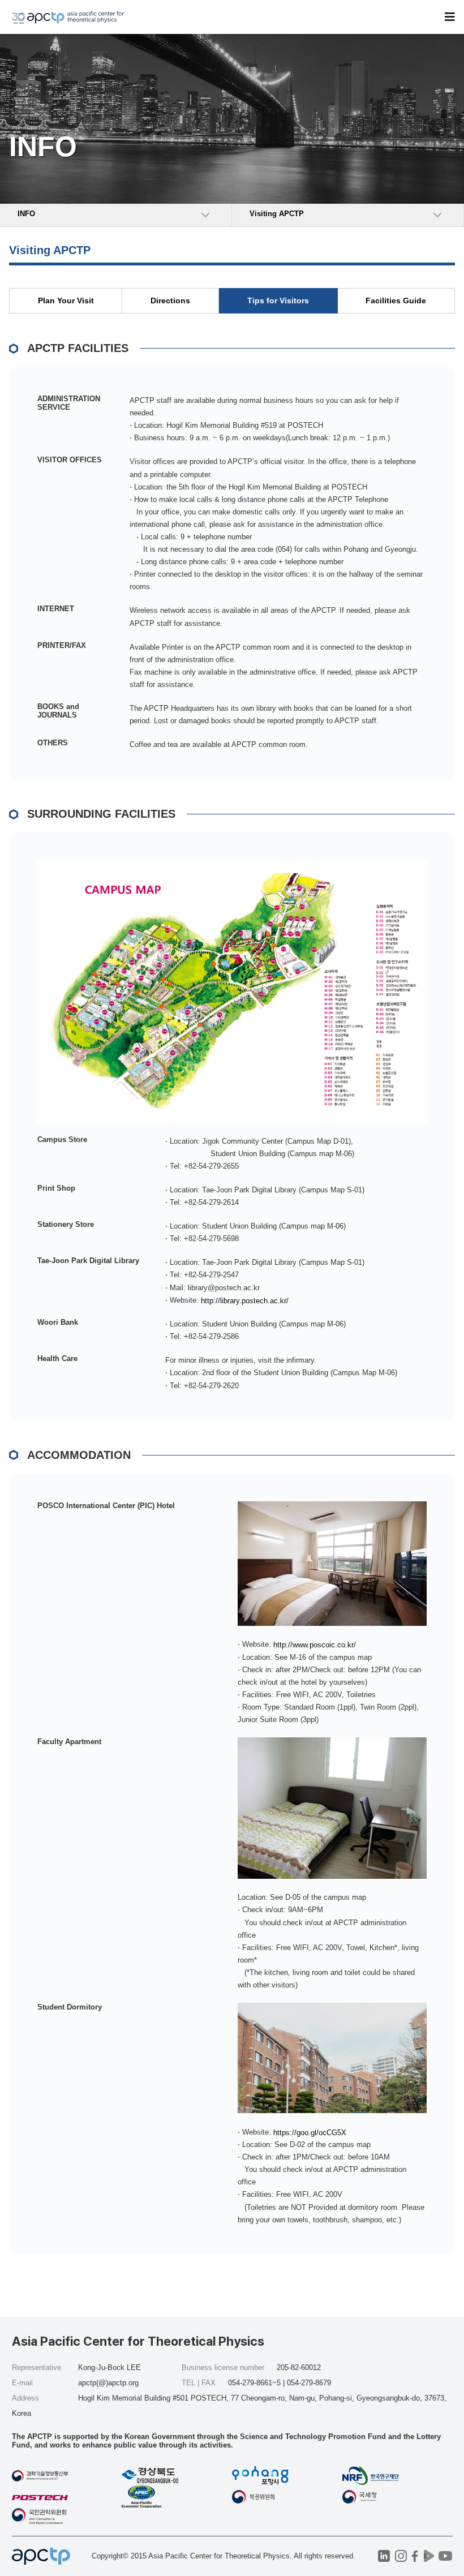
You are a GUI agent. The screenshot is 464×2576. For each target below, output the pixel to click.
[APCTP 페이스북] (415, 2556)
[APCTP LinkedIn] (384, 2556)
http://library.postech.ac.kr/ (245, 1300)
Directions (170, 300)
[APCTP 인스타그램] (401, 2556)
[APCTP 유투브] (446, 2556)
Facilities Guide (396, 300)
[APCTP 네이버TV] (429, 2556)
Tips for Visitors (278, 300)
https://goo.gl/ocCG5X (310, 2132)
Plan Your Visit (66, 300)
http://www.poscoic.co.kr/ (315, 1645)
